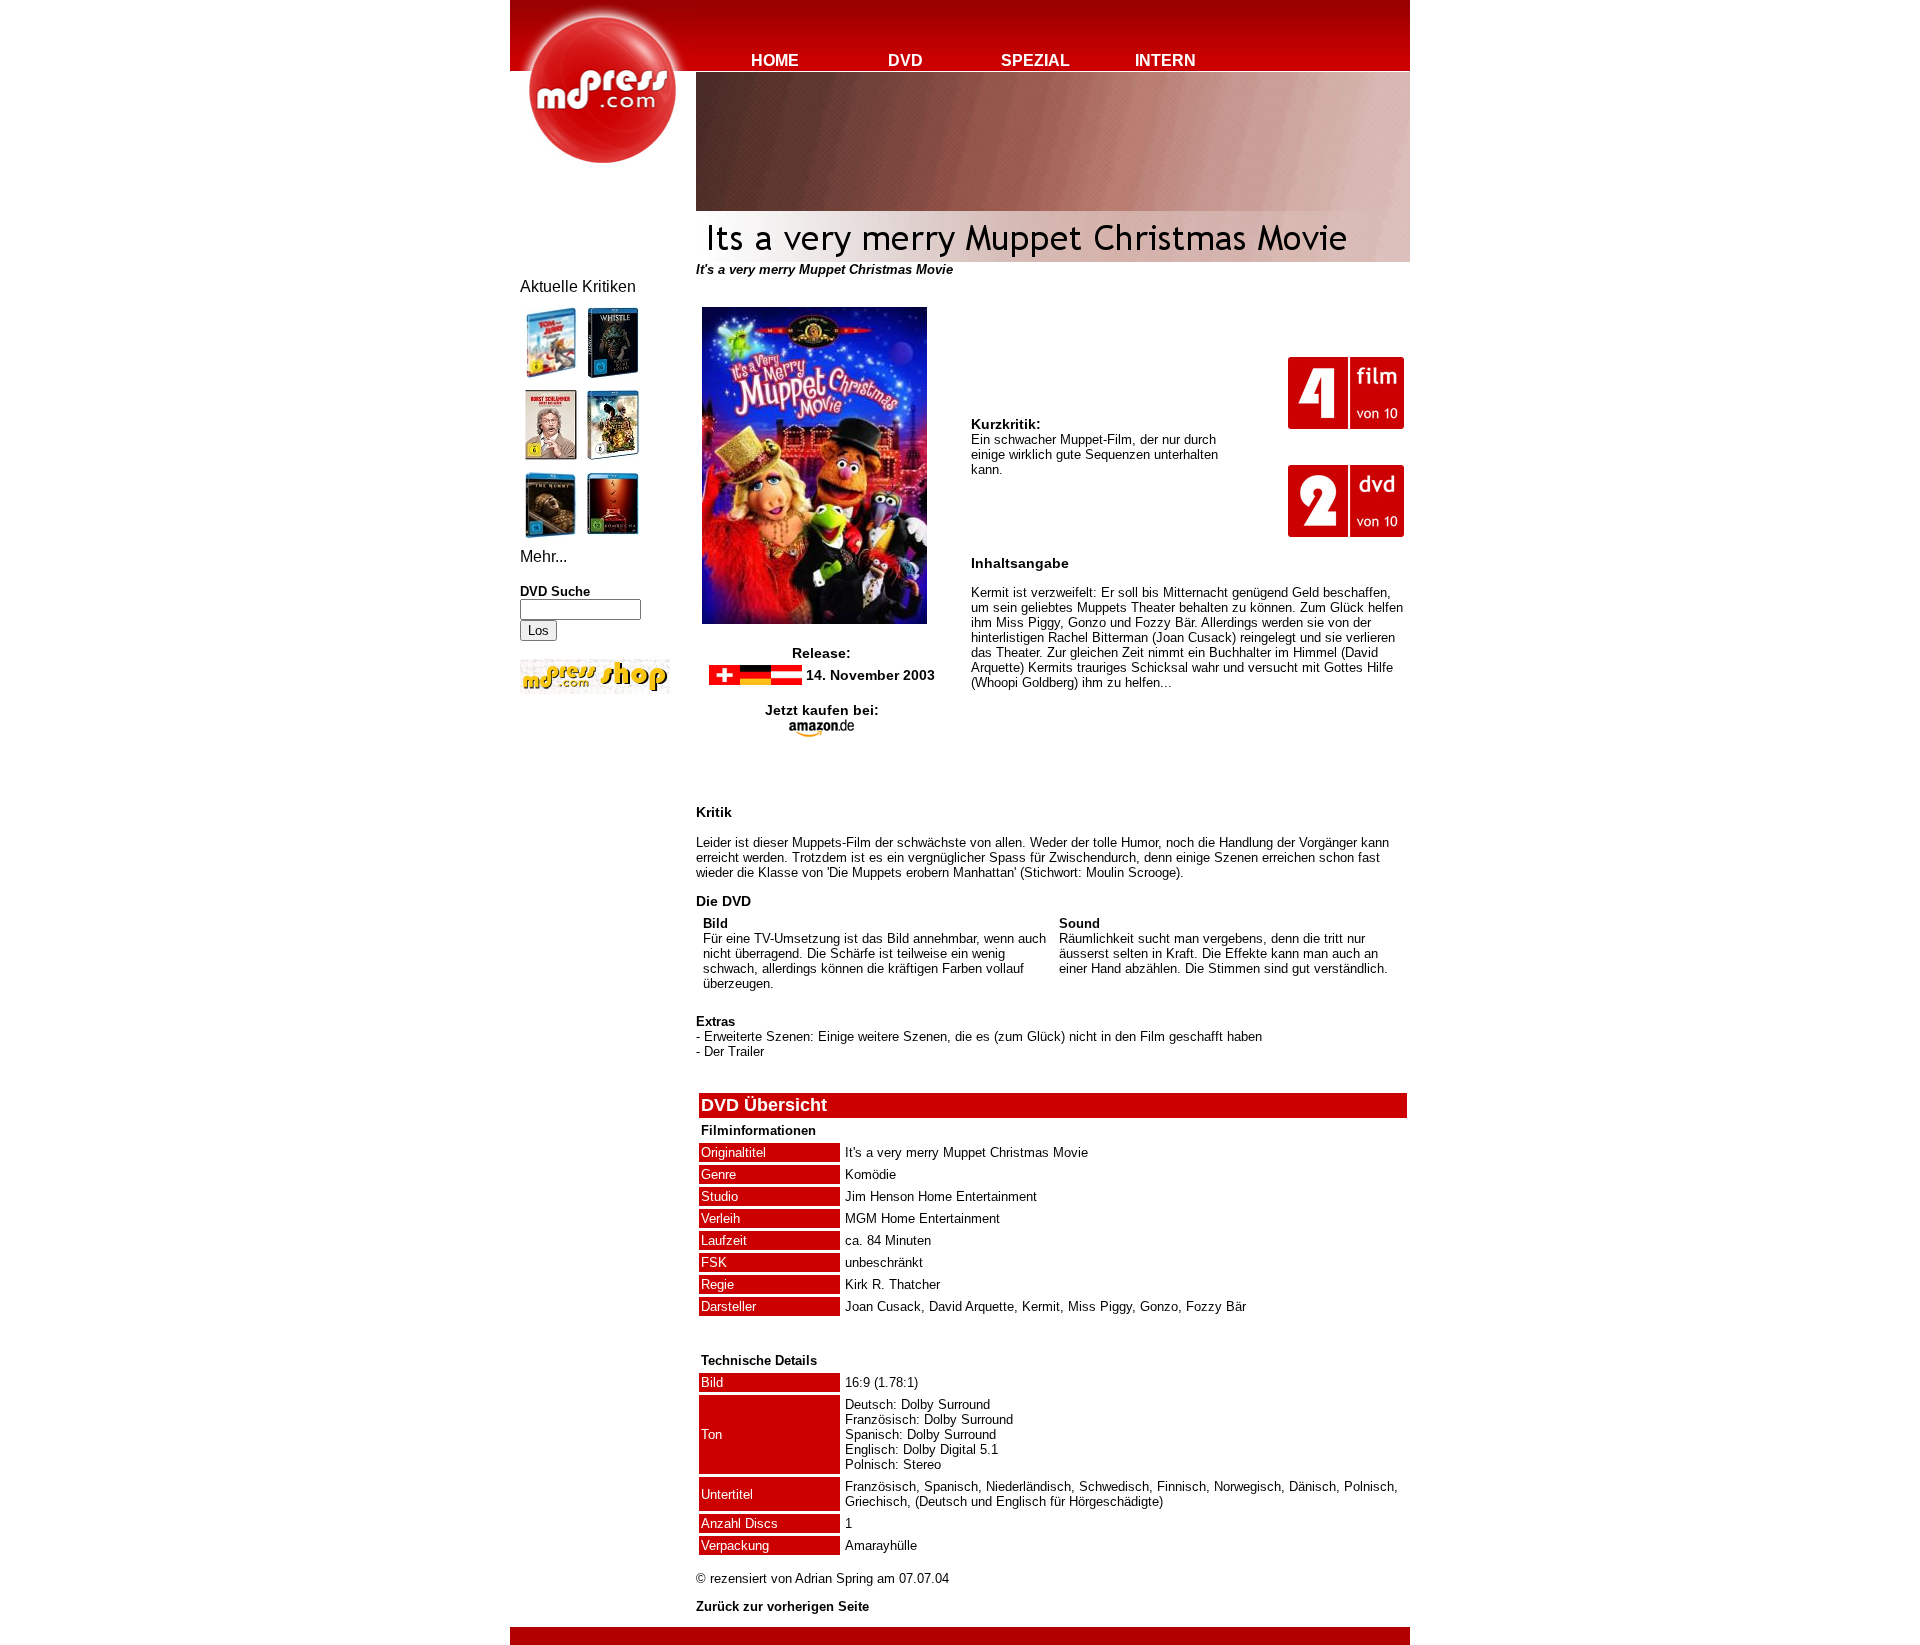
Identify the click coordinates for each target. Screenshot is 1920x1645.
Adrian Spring (834, 1578)
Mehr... (543, 556)
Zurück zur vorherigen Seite (782, 1606)
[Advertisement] (580, 832)
